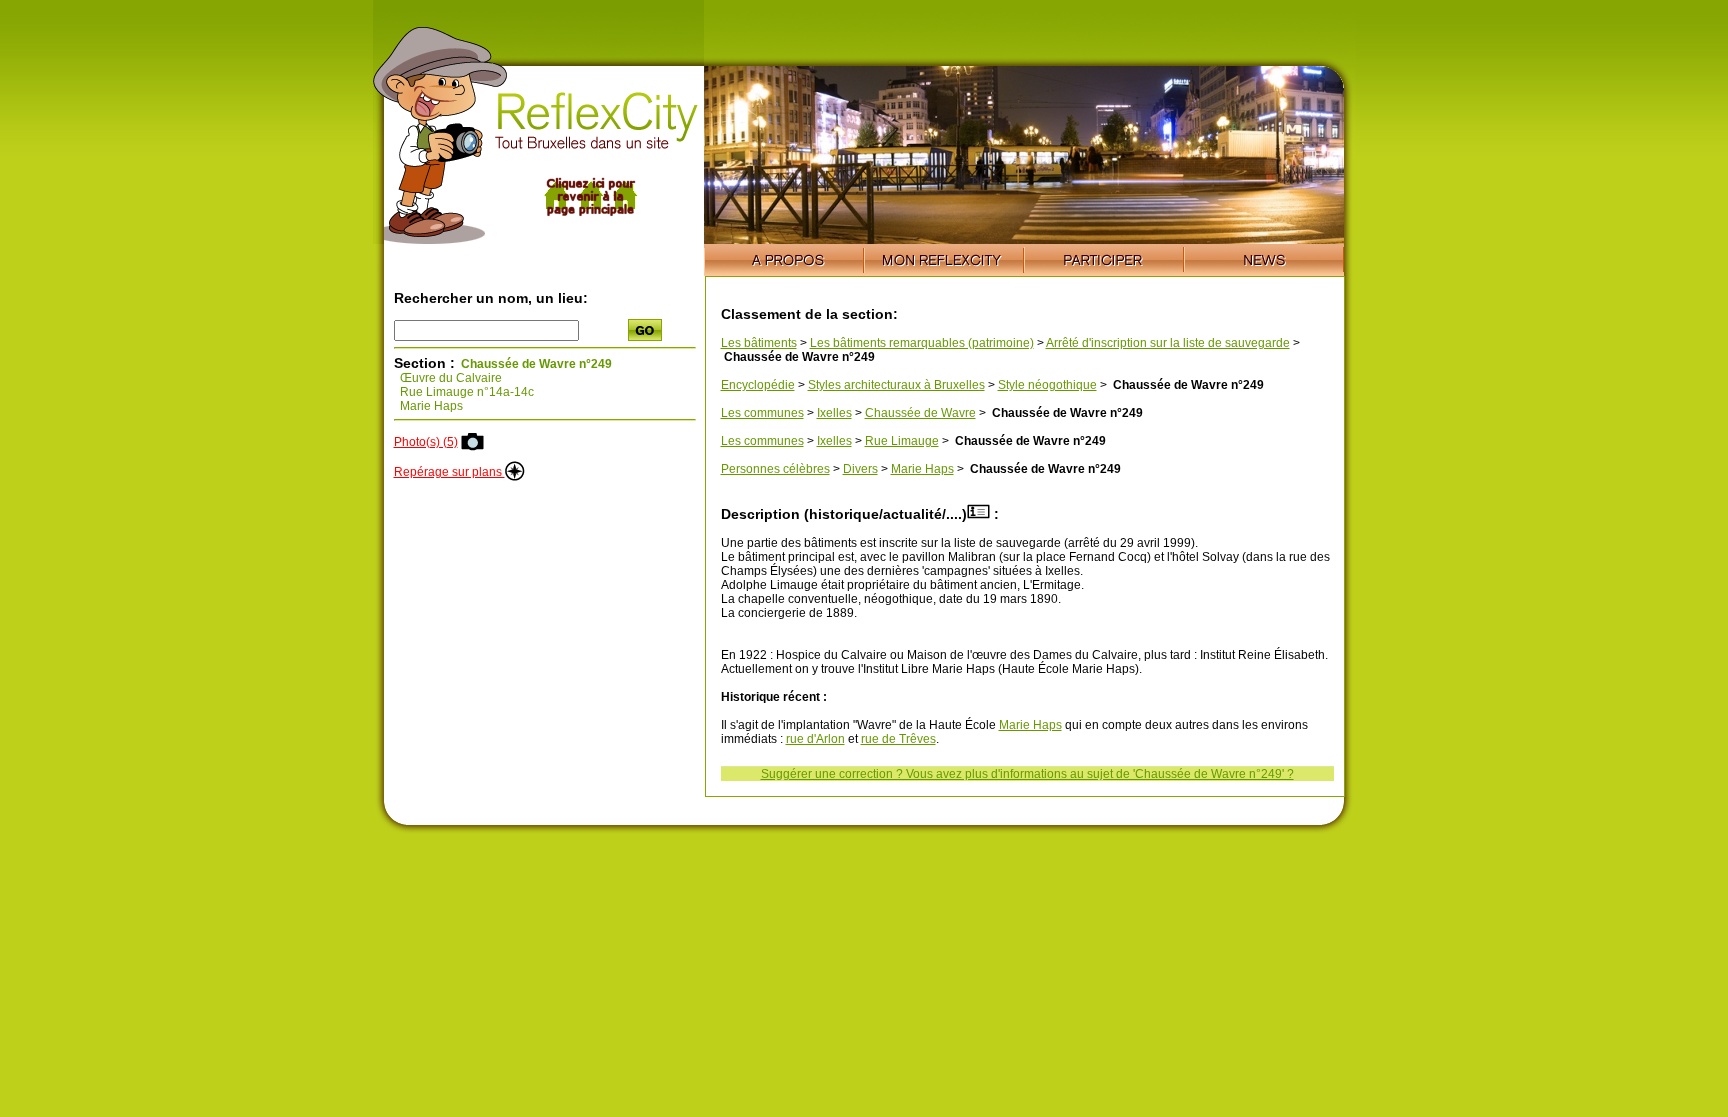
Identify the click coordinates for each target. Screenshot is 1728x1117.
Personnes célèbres (775, 469)
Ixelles (834, 413)
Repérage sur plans (449, 472)
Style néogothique (1047, 385)
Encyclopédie (758, 385)
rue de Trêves (898, 739)
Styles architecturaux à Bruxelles (896, 385)
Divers (860, 469)
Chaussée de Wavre (920, 413)
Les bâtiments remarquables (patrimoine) (922, 343)
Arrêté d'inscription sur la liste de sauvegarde (1168, 343)
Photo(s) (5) (426, 442)
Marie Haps (922, 469)
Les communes (762, 413)
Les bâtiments (759, 343)
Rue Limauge (902, 441)
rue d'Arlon (815, 739)
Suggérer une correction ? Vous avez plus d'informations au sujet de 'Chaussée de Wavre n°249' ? (1027, 774)
